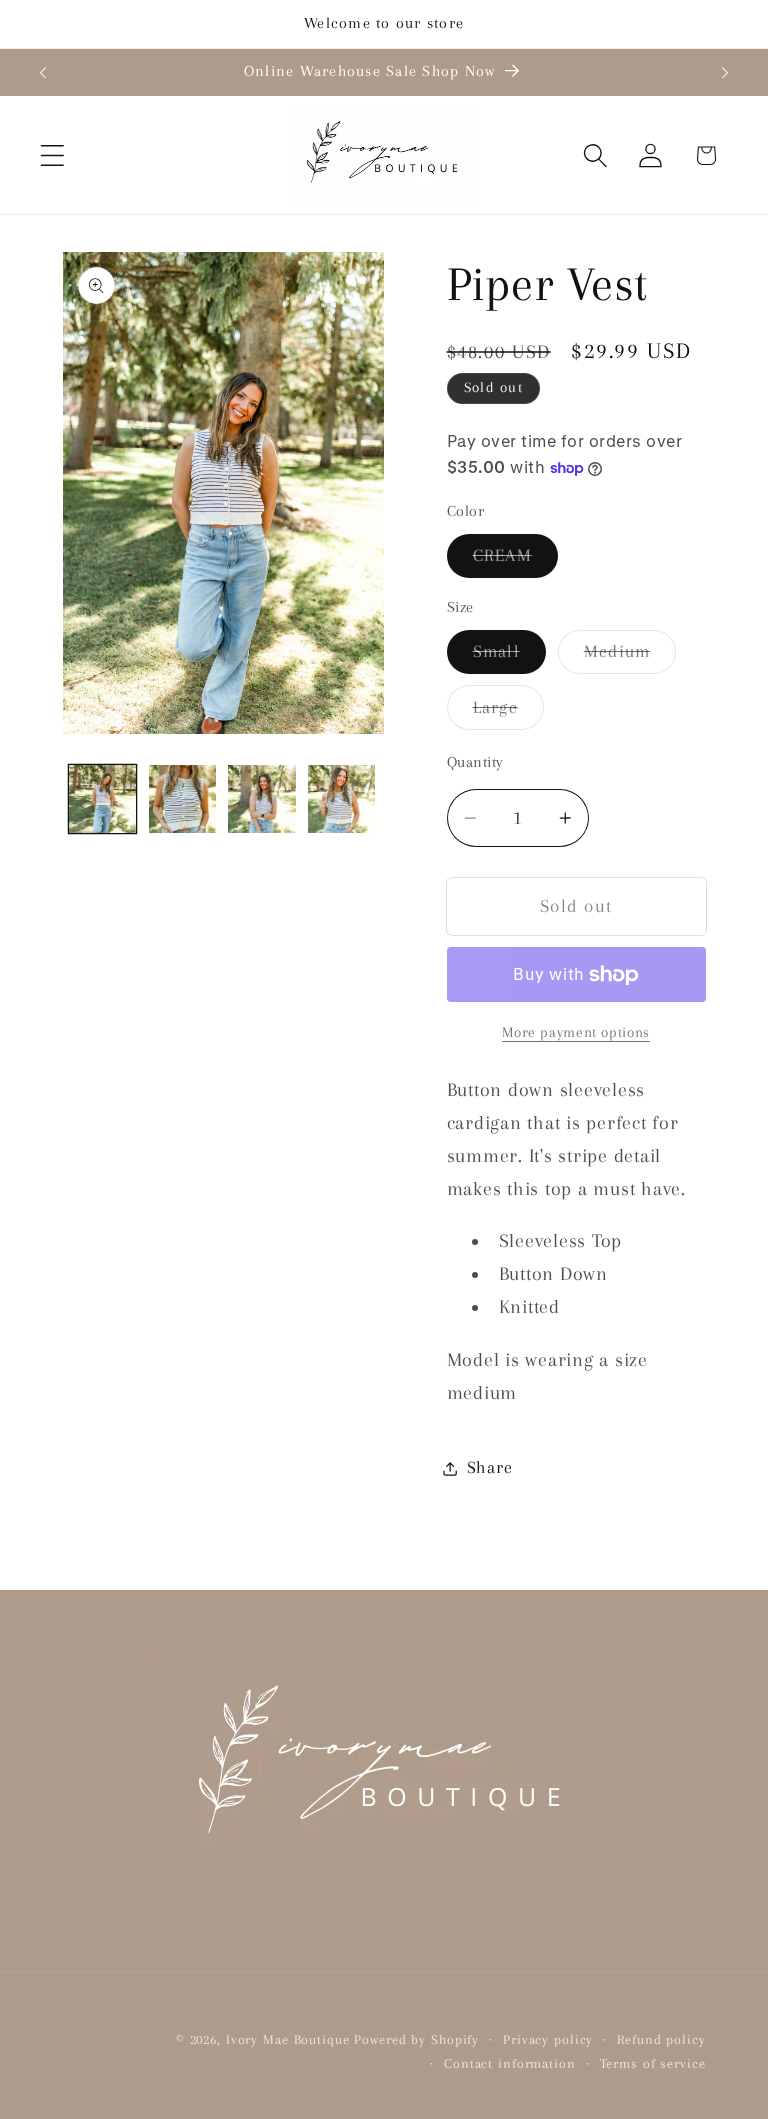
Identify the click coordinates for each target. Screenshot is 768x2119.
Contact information (510, 2063)
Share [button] (490, 1467)
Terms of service (653, 2063)
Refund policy (661, 2039)
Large (508, 713)
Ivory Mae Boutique (288, 2039)
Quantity (475, 762)
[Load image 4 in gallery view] (341, 798)
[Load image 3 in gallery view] (261, 798)
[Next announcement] (725, 72)
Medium (630, 657)
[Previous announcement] (43, 72)
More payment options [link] (576, 1032)
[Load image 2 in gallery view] (182, 798)
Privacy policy (548, 2039)
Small (509, 657)
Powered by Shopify (416, 2039)
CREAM (515, 561)
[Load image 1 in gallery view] (102, 798)
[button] (52, 155)
